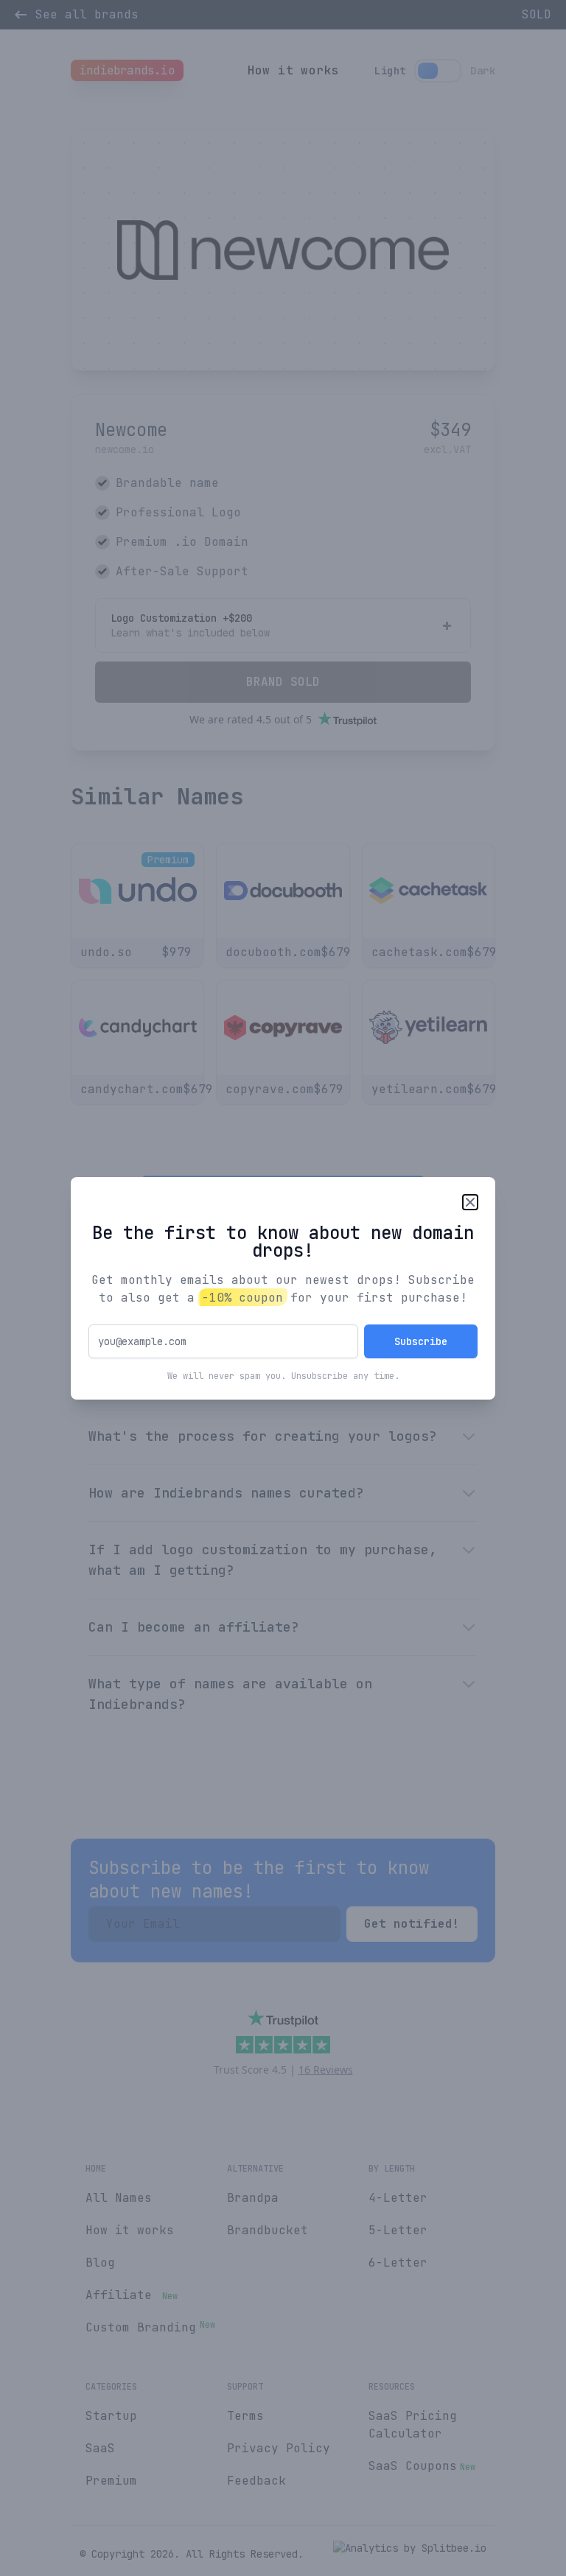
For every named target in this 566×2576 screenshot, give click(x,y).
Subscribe (421, 1341)
